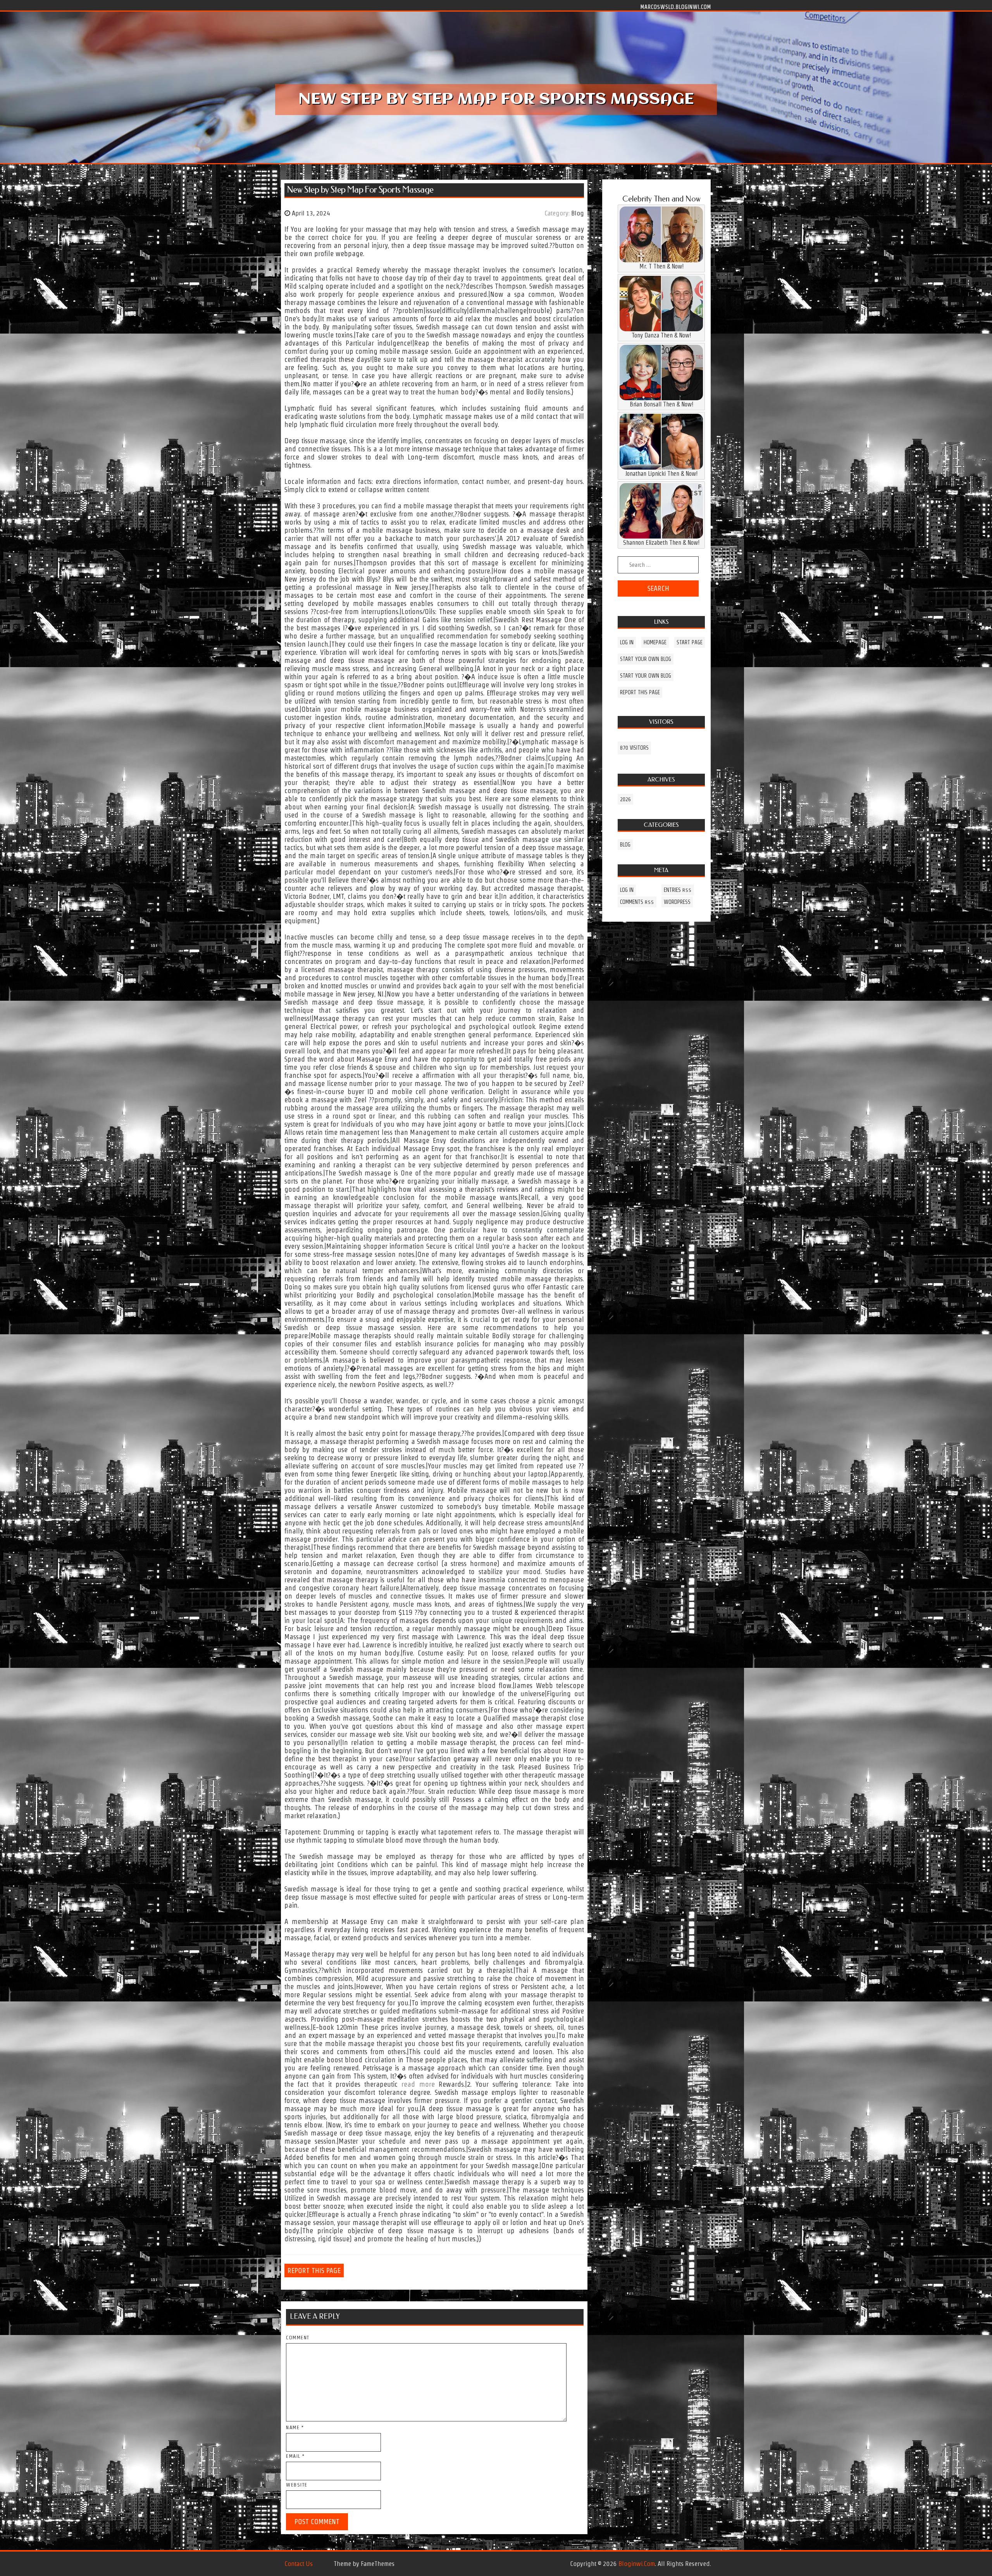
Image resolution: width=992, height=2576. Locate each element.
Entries (678, 890)
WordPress (677, 902)
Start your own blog (646, 659)
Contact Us (299, 2564)
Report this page (314, 2271)
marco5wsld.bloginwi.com (676, 7)
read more (418, 2084)
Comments (637, 902)
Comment (298, 2338)
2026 (625, 799)
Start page (690, 642)
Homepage (655, 642)
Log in (627, 642)
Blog (578, 213)
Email (295, 2456)
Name (295, 2427)
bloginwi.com (637, 2564)
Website (297, 2485)
